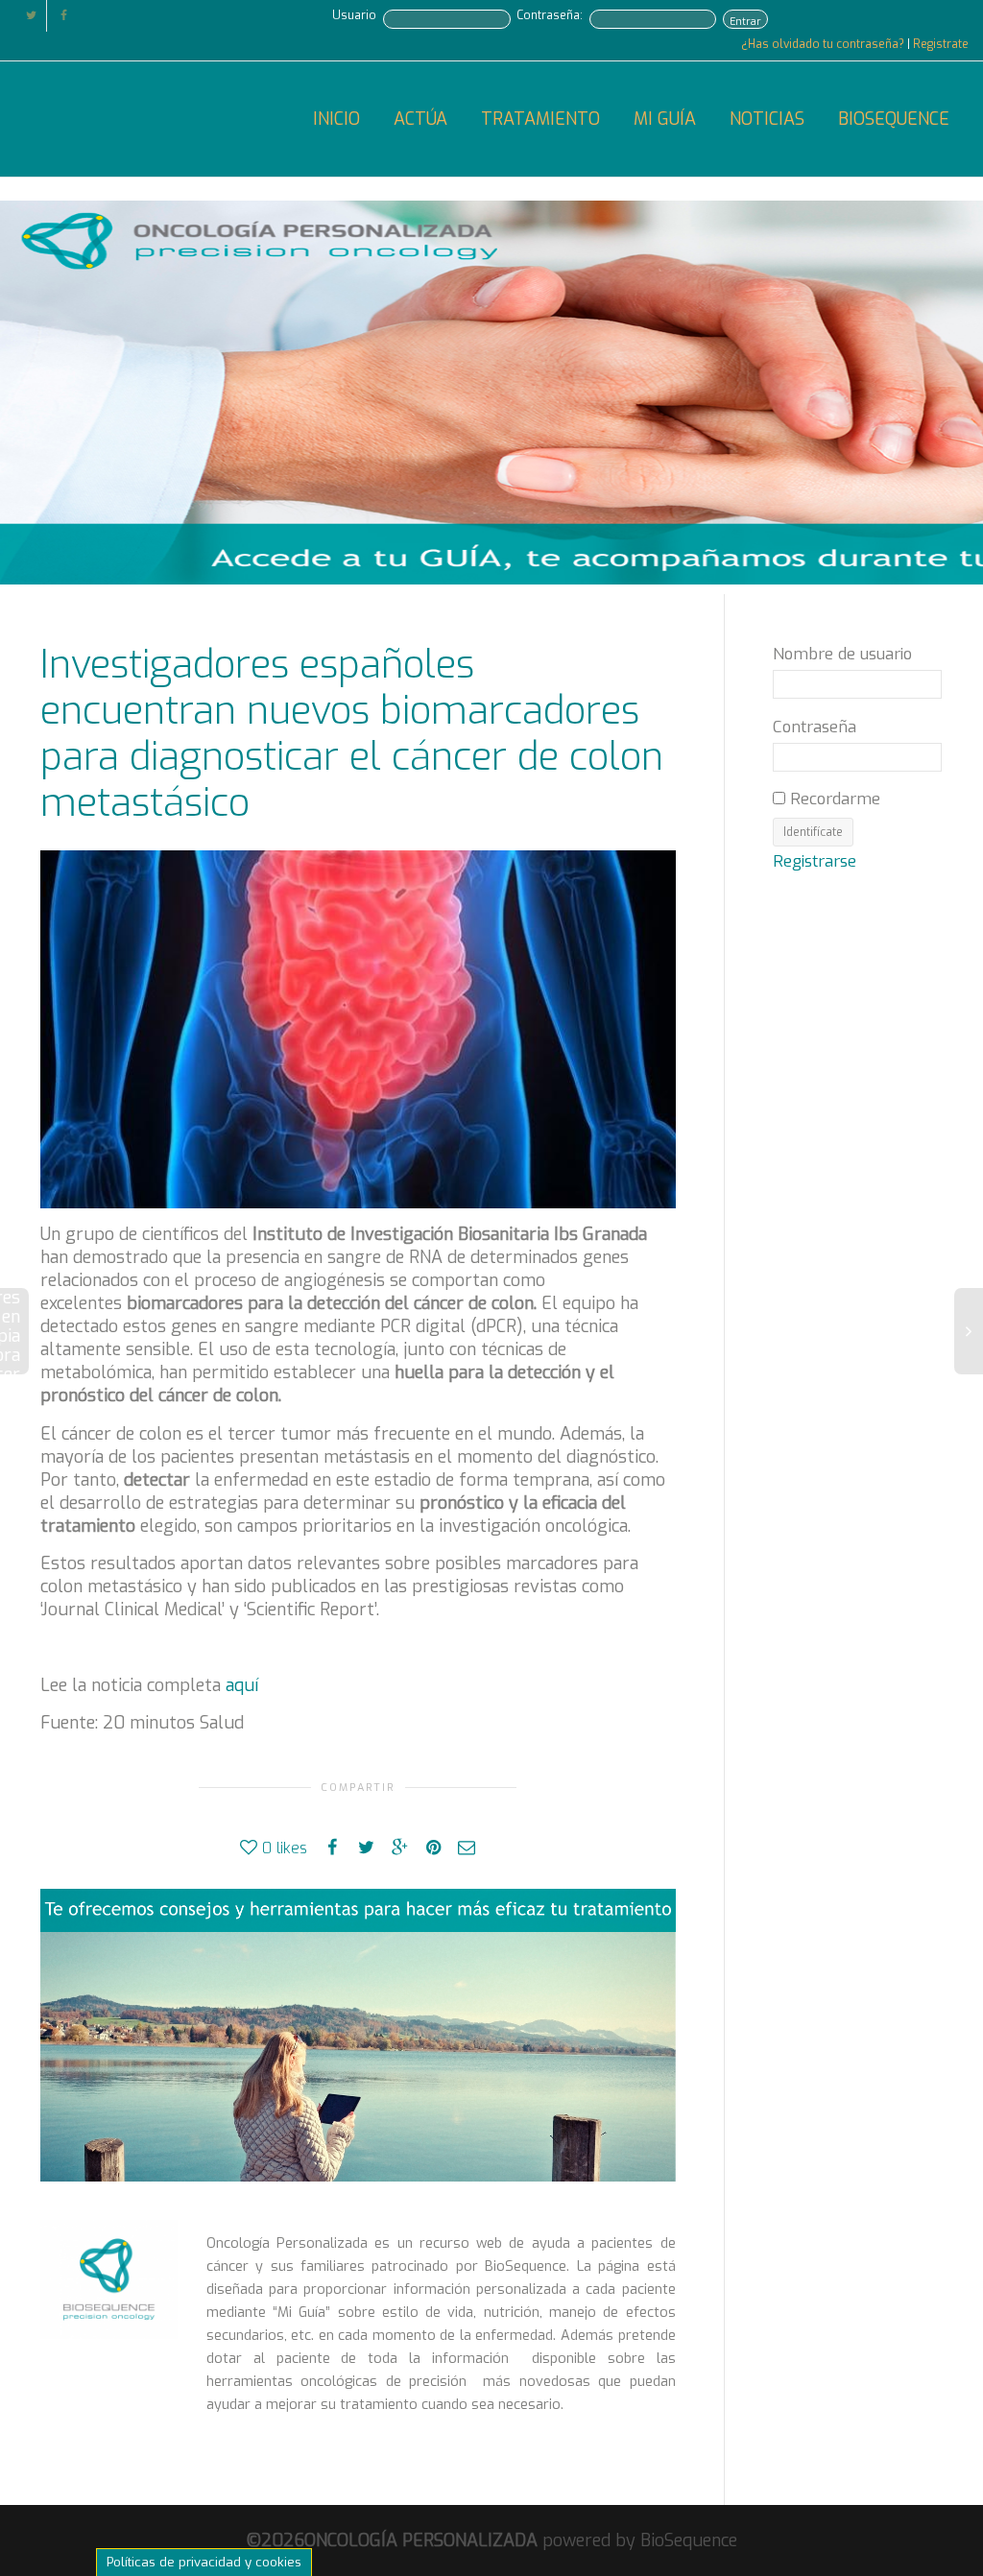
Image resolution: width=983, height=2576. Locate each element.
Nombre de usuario (842, 654)
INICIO (336, 119)
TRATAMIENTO (540, 119)
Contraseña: (550, 15)
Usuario (354, 15)
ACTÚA (420, 119)
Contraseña (815, 727)
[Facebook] (64, 16)
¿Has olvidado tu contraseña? (824, 44)
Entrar (745, 21)
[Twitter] (31, 16)
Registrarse (815, 861)
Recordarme (833, 799)
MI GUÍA (665, 119)
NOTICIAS (767, 119)
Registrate (941, 44)
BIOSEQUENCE (894, 119)
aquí (242, 1685)
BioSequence (689, 2540)
